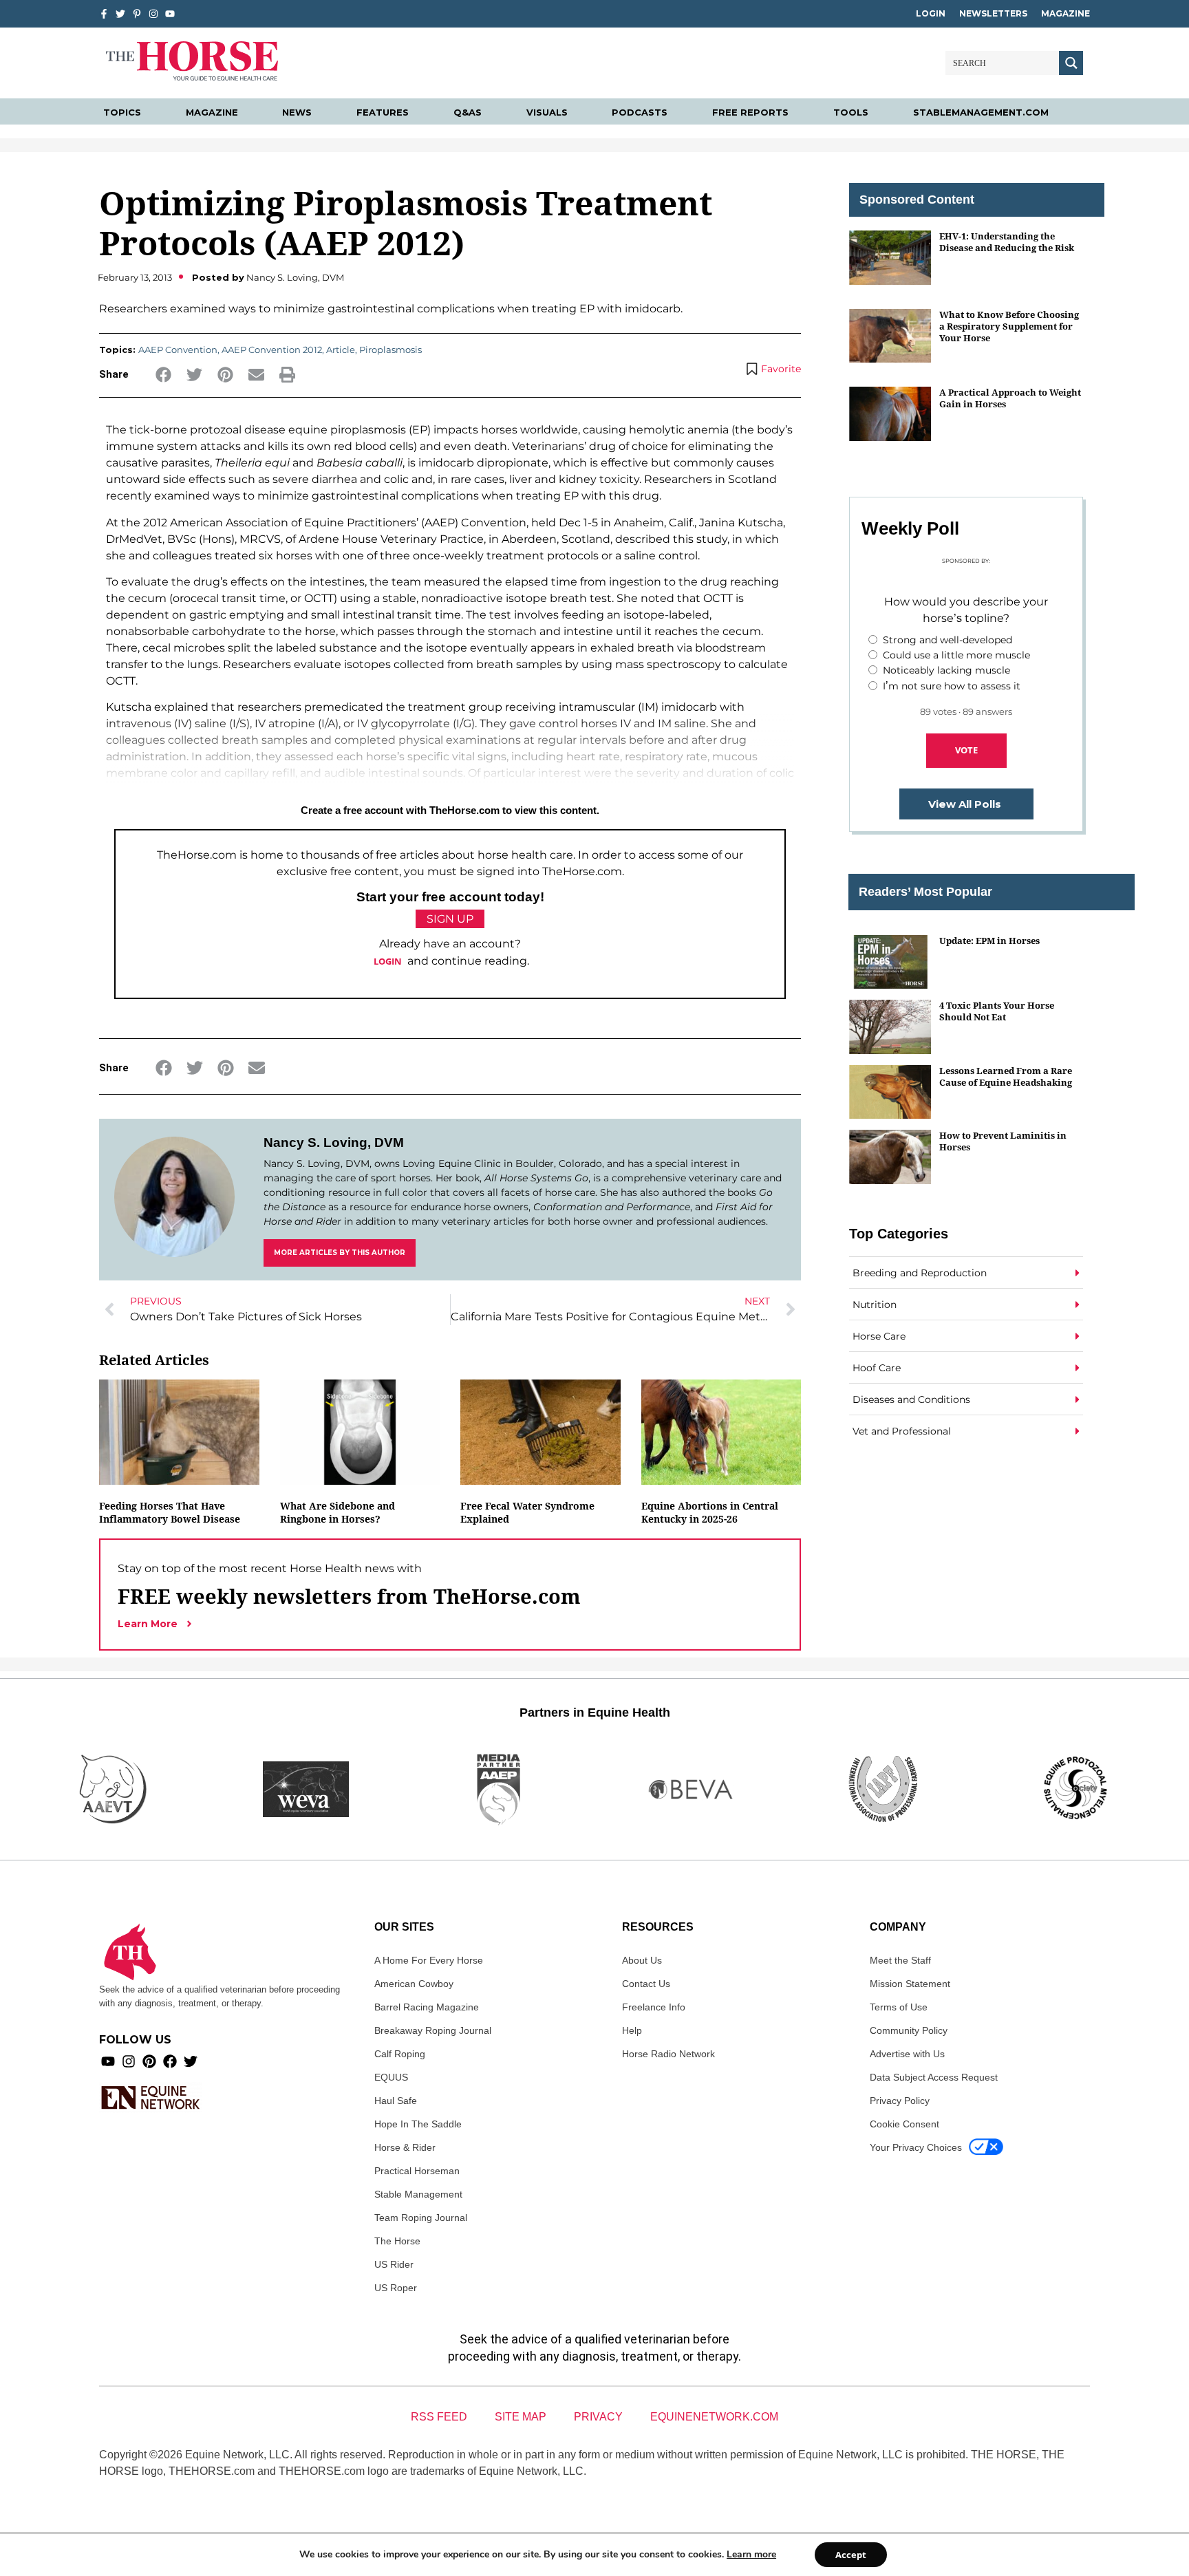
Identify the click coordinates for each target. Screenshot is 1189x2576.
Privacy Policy (900, 2101)
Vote (966, 750)
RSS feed (439, 2417)
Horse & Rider (405, 2147)
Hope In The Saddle (418, 2124)
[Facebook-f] (104, 14)
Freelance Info (654, 2007)
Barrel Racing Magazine (427, 2007)
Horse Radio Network (668, 2054)
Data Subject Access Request (934, 2077)
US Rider (394, 2264)
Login (931, 13)
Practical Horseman (417, 2171)
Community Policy (909, 2030)
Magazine (1065, 13)
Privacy (598, 2417)
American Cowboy (414, 1984)
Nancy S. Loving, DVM (334, 1142)
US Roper (396, 2288)
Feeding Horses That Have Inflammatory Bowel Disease (170, 1512)
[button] (163, 375)
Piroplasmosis (390, 350)
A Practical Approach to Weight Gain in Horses (1010, 398)
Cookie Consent (904, 2124)
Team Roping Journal (421, 2218)
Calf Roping (400, 2054)
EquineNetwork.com (714, 2417)
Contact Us (646, 1984)
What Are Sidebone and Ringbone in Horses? (338, 1512)
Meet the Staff (900, 1960)
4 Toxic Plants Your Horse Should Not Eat (997, 1011)
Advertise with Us (907, 2054)
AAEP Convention (178, 350)
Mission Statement (910, 1984)
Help (632, 2030)
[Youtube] (108, 2061)
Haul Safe (396, 2101)
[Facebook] (170, 2061)
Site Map (521, 2417)
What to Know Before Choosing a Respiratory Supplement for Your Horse (1009, 326)
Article (341, 350)
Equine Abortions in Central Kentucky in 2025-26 (710, 1512)
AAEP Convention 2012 (272, 350)
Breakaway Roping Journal (433, 2030)
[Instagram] (153, 14)
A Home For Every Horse (429, 1960)
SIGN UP (450, 919)
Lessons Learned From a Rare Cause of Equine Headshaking (1006, 1076)
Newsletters (993, 13)
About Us (642, 1960)
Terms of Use (899, 2007)
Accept (851, 2555)
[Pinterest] (149, 2061)
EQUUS (391, 2077)
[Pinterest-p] (137, 14)
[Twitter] (120, 14)
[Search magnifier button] (1071, 63)
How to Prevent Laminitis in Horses (1003, 1141)
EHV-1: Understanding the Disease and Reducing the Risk (1007, 242)
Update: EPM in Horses (989, 941)
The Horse (397, 2241)
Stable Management (418, 2194)
